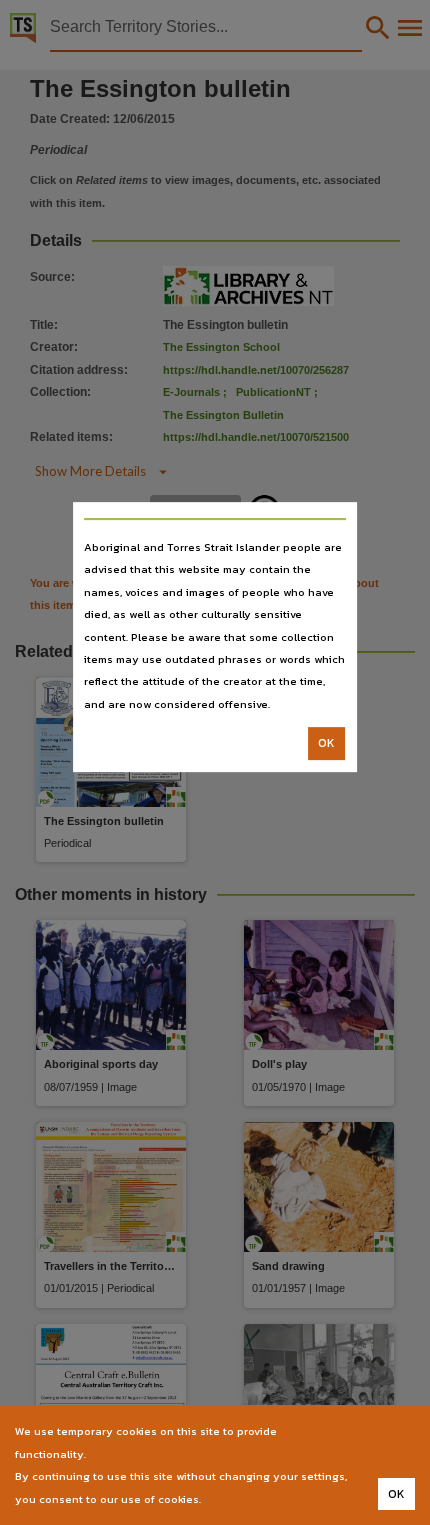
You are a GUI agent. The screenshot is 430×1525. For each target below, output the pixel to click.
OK (326, 743)
